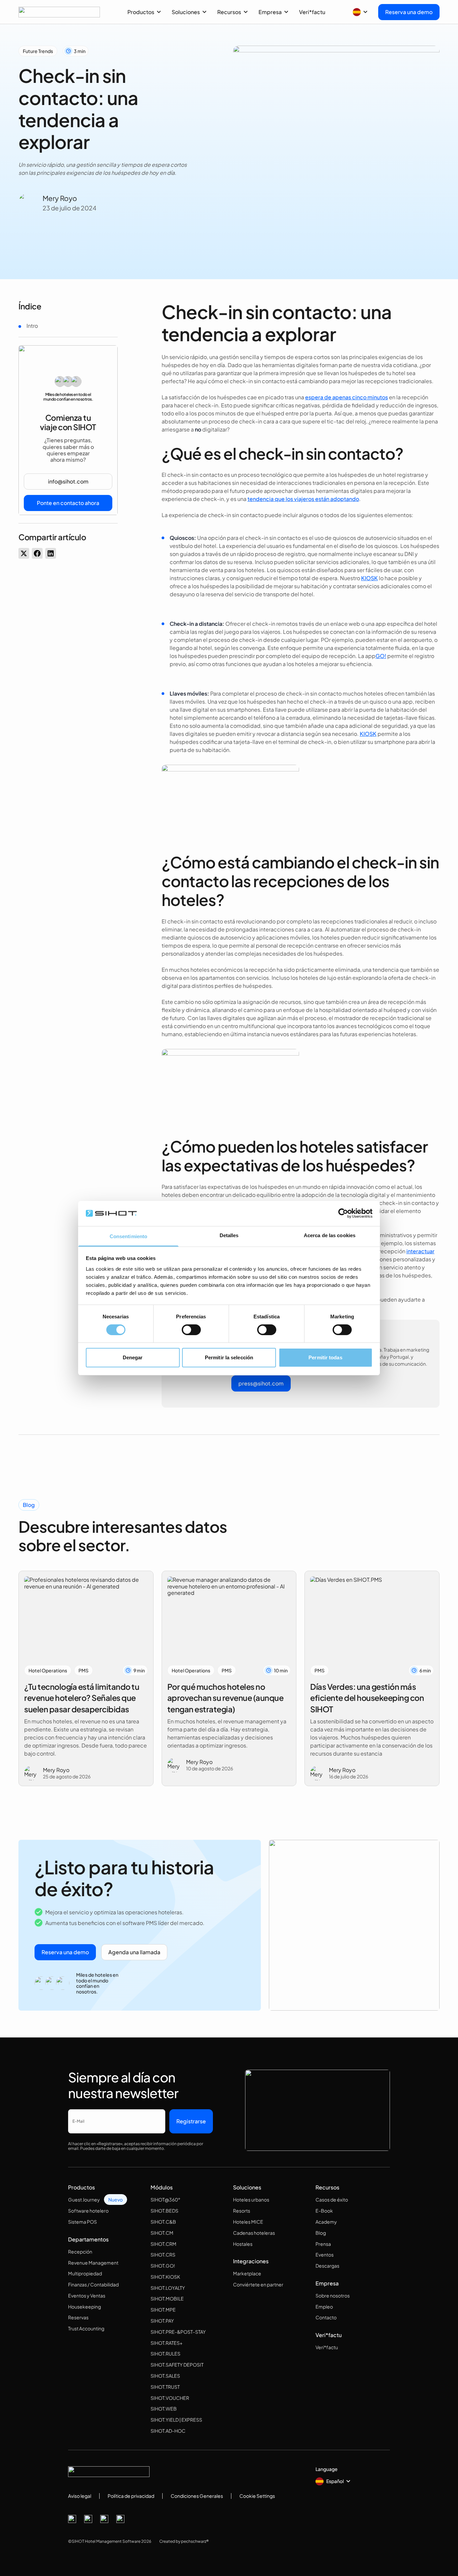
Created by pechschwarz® (184, 2541)
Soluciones (186, 12)
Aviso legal (80, 2496)
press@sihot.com (261, 1383)
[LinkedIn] (104, 2519)
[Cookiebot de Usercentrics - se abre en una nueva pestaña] (343, 1213)
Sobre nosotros (333, 2295)
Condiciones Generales (197, 2496)
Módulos (162, 2187)
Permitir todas (325, 1357)
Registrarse (191, 2121)
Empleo (324, 2307)
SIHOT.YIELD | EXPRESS (176, 2420)
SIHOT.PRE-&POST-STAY (178, 2332)
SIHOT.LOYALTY (168, 2288)
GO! (381, 656)
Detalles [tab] (229, 1235)
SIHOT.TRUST (165, 2387)
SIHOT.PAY (162, 2321)
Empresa (270, 12)
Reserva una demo (409, 12)
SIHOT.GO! (163, 2266)
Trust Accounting (86, 2328)
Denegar (133, 1357)
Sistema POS (82, 2222)
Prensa (323, 2244)
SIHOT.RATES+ (166, 2343)
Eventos (325, 2255)
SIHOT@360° (165, 2200)
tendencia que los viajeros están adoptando (303, 499)
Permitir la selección (229, 1357)
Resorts (242, 2211)
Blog (321, 2233)
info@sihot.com (68, 482)
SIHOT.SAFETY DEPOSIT (177, 2365)
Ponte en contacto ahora (68, 503)
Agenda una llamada (134, 1952)
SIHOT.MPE (163, 2310)
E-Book (324, 2211)
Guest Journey (84, 2200)
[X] (88, 2519)
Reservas (78, 2317)
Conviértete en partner (258, 2284)
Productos (141, 12)
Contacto (326, 2317)
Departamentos (88, 2239)
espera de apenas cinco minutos (347, 397)
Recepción (80, 2252)
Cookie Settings (257, 2496)
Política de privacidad (131, 2496)
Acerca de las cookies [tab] (330, 1235)
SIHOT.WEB (164, 2409)
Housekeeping (84, 2307)
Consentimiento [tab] (128, 1236)
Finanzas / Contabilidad (93, 2284)
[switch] (191, 1330)
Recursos (229, 12)
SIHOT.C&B (163, 2222)
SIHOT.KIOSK (165, 2277)
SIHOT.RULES (165, 2354)
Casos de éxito (332, 2200)
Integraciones (251, 2261)
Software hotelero (88, 2211)
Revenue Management (93, 2263)
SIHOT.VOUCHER (170, 2398)
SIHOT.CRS (163, 2255)
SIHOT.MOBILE (167, 2299)
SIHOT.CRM (163, 2244)
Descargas (327, 2266)
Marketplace (247, 2273)
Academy (326, 2222)
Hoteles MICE (248, 2222)
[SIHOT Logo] (59, 12)
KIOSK (369, 578)
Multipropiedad (85, 2273)
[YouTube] (120, 2519)
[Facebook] (72, 2519)
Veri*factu (312, 12)
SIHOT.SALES (165, 2376)
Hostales (243, 2244)
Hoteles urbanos (251, 2200)
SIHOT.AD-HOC (168, 2431)
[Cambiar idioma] (360, 12)
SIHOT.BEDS (164, 2211)
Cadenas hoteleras (254, 2233)
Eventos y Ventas (87, 2295)
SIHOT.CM (162, 2233)
